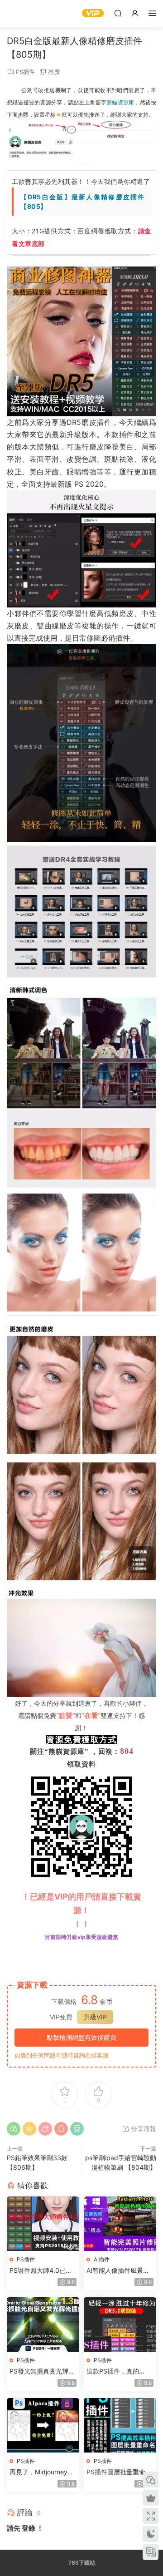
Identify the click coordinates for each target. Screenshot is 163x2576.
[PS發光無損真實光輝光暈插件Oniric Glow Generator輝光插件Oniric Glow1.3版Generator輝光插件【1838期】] (43, 2324)
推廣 (54, 72)
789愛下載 (20, 14)
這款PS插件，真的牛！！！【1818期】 (116, 2371)
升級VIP (95, 2017)
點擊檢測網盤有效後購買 (81, 2037)
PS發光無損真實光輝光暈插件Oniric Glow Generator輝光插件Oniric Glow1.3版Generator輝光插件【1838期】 (42, 2371)
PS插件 (25, 72)
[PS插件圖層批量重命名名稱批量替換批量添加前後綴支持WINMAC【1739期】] (120, 2425)
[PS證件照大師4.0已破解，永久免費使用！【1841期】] (43, 2224)
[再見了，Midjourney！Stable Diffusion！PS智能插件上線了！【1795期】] (43, 2425)
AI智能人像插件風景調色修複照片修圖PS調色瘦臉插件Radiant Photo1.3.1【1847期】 (119, 2271)
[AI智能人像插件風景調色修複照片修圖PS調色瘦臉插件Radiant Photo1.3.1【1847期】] (120, 2224)
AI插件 (102, 2259)
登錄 (29, 2528)
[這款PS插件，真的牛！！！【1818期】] (120, 2324)
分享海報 (143, 2129)
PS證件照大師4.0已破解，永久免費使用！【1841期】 (41, 2271)
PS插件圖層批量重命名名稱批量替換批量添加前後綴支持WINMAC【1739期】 (119, 2472)
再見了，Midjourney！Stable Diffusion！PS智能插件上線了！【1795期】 (42, 2472)
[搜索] (118, 13)
